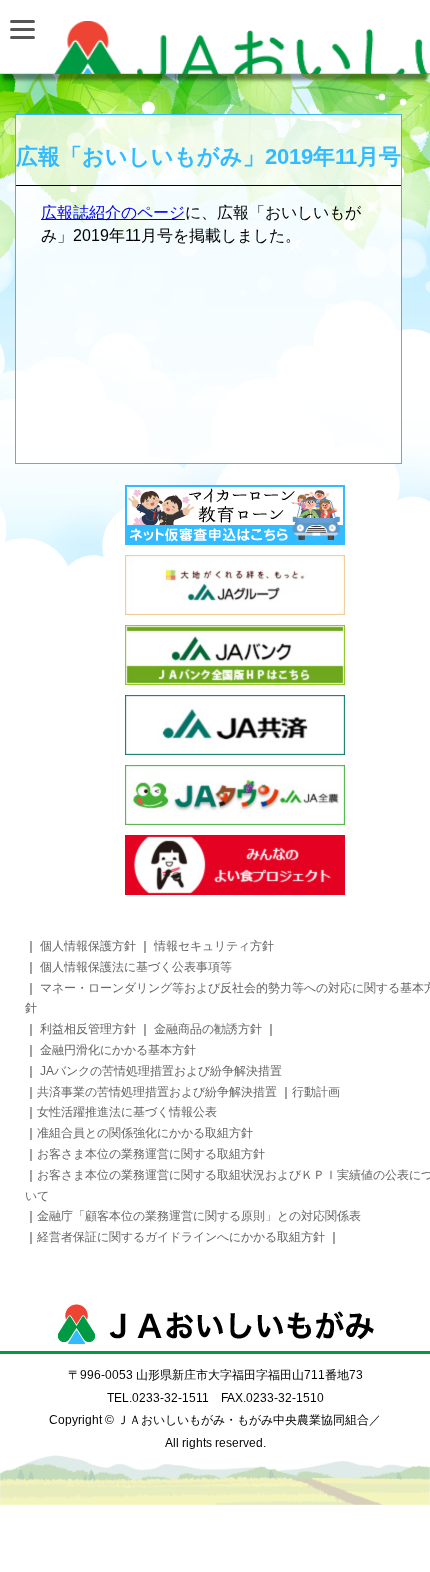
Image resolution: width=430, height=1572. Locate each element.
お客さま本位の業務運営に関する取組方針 (151, 1154)
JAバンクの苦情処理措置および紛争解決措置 (161, 1071)
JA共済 (235, 725)
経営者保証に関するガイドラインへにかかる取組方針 (182, 1237)
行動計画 (316, 1092)
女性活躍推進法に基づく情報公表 (127, 1112)
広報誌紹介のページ (113, 212)
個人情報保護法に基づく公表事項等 (136, 967)
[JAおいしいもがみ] (215, 47)
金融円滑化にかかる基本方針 (118, 1050)
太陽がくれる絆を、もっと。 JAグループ (235, 585)
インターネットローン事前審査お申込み (235, 515)
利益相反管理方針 (88, 1029)
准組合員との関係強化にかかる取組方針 (145, 1133)
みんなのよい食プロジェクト (235, 865)
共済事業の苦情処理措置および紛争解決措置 (157, 1092)
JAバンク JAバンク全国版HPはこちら (235, 655)
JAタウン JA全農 (235, 795)
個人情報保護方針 (88, 946)
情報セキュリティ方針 (214, 946)
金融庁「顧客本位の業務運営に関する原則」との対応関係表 (199, 1216)
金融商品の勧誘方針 (209, 1029)
